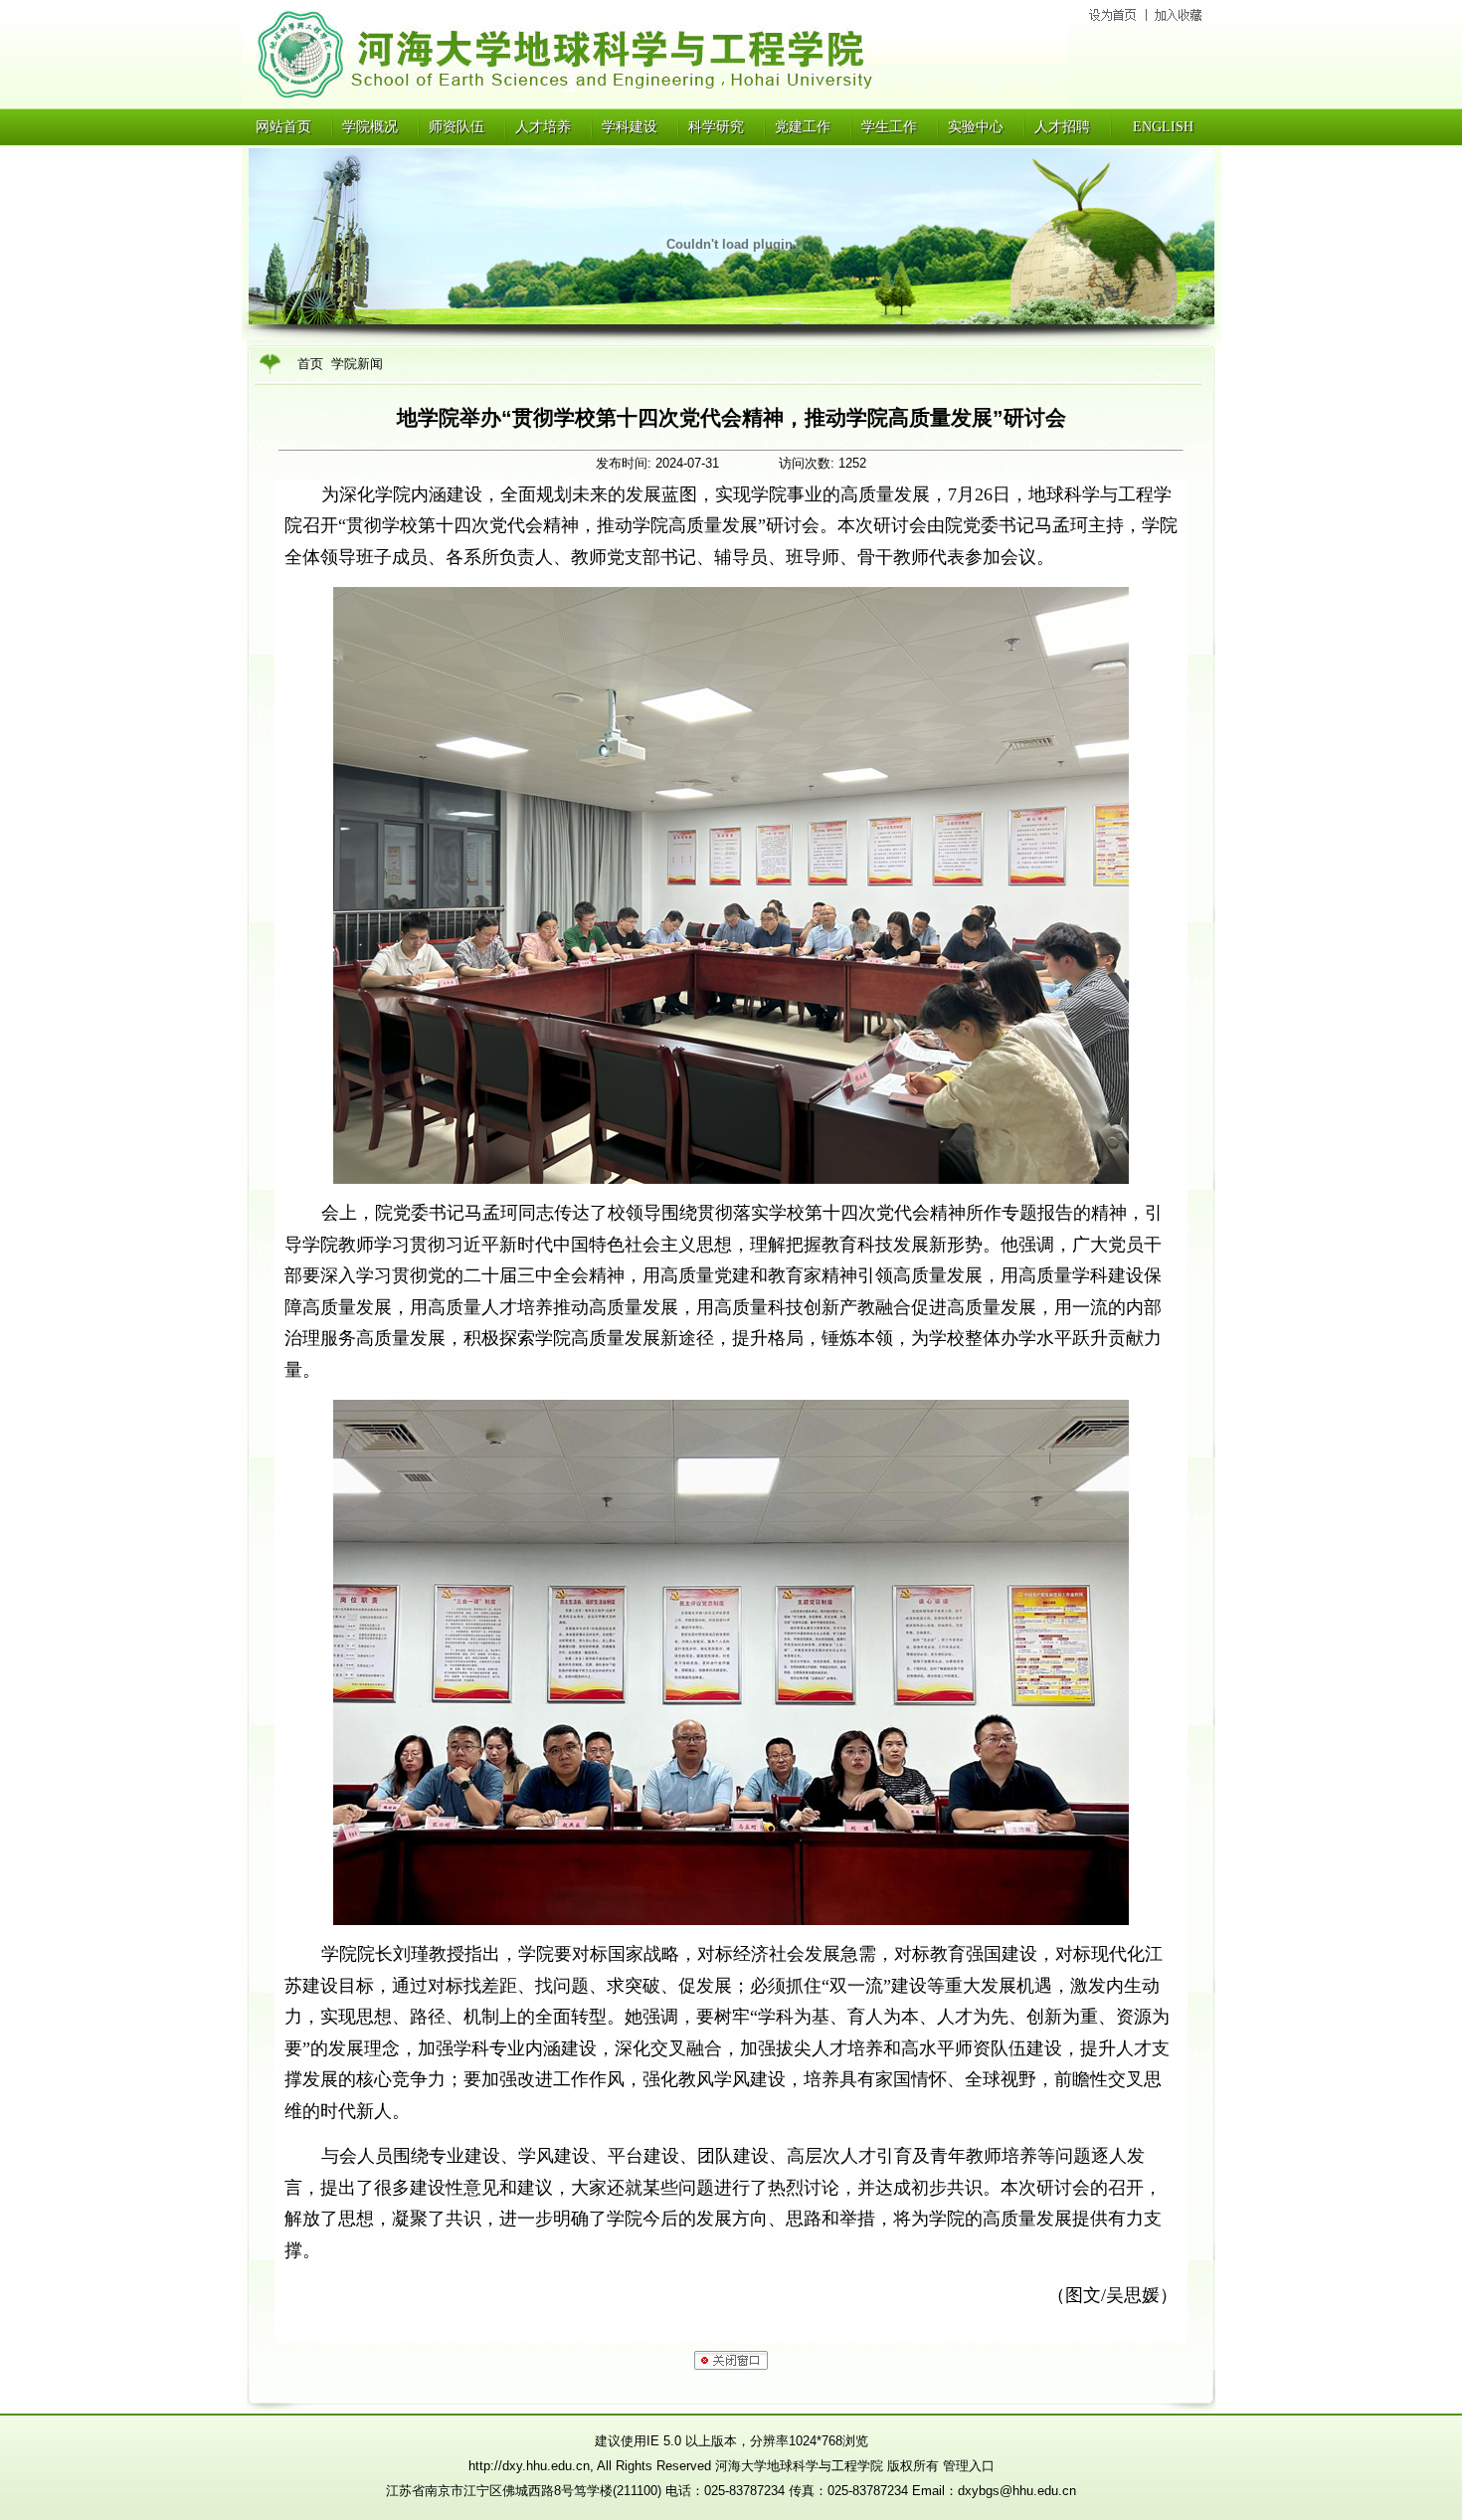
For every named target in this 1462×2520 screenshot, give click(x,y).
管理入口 (969, 2466)
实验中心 (976, 127)
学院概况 (370, 127)
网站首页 (283, 127)
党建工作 (803, 127)
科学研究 (716, 127)
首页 (310, 364)
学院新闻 (357, 364)
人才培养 (543, 127)
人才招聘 (1062, 127)
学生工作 (889, 127)
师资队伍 (457, 127)
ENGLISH (1163, 127)
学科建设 (630, 127)
